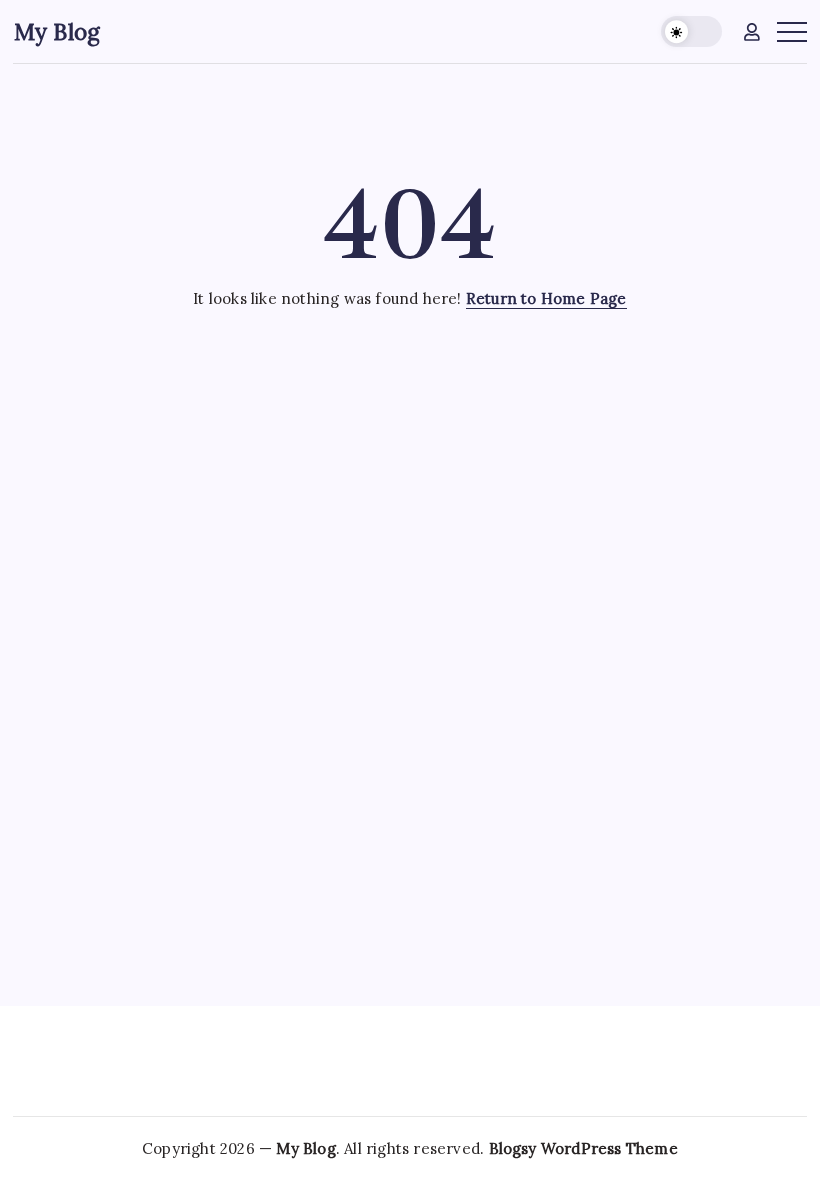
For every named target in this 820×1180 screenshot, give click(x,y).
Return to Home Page (546, 298)
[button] (691, 31)
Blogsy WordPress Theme (583, 1148)
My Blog (57, 31)
